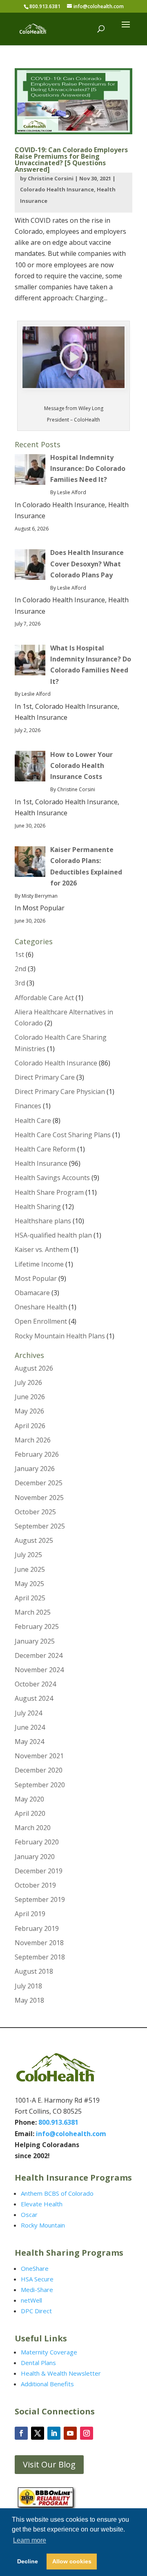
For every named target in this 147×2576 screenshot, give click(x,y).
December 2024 (39, 1655)
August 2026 (34, 1368)
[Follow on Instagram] (87, 2433)
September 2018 (40, 1957)
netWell (31, 2300)
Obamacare (32, 1293)
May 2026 (29, 1411)
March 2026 (33, 1440)
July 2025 (28, 1555)
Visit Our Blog (49, 2464)
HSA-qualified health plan (53, 1235)
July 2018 (28, 1986)
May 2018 (29, 2000)
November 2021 (39, 1756)
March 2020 (33, 1828)
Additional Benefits (47, 2384)
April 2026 (30, 1426)
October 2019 (35, 1885)
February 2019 (37, 1928)
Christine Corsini (51, 178)
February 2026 (37, 1454)
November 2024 (39, 1670)
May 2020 (29, 1799)
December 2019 (39, 1871)
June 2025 (30, 1569)
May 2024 (29, 1742)
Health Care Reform (45, 1149)
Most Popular (36, 1278)
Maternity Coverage (49, 2352)
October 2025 (35, 1512)
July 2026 (28, 1382)
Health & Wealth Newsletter (61, 2373)
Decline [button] (28, 2561)
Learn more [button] (30, 2540)
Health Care (33, 1120)
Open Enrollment (41, 1321)
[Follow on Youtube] (70, 2433)
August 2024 (34, 1698)
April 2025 (30, 1598)
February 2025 (37, 1626)
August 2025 (34, 1540)
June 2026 (30, 1397)
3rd (20, 983)
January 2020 (35, 1857)
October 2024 (35, 1684)
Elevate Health (42, 2204)
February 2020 (37, 1842)
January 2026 (35, 1469)
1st (19, 954)
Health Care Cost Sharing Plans (63, 1135)
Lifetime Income (39, 1264)
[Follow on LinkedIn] (54, 2433)
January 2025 (35, 1641)
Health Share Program (49, 1192)
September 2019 (40, 1899)
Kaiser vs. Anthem (42, 1249)
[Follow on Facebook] (21, 2433)
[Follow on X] (38, 2433)
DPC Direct (36, 2311)
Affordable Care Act (44, 998)
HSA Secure (37, 2279)
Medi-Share (37, 2290)
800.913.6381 (45, 6)
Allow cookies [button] (72, 2561)
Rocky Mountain (43, 2225)
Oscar (29, 2214)
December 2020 (39, 1770)
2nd (20, 969)
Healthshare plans (43, 1221)
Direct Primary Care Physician (60, 1092)
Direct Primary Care (45, 1077)
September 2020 (40, 1785)
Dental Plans (38, 2363)
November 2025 (39, 1498)
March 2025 (33, 1612)
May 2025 (29, 1584)
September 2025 (40, 1526)
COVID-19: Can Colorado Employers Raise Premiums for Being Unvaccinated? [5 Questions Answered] (71, 160)
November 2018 (39, 1943)
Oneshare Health (41, 1307)
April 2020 (30, 1813)
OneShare (35, 2268)
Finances (28, 1106)
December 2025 (39, 1483)
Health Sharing (38, 1207)
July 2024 (28, 1713)
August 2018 (34, 1971)
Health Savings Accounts (52, 1178)
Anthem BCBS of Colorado (57, 2193)
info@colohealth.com (71, 2134)
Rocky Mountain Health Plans (60, 1336)
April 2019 (30, 1914)
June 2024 (30, 1727)
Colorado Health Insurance (57, 189)
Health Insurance (41, 1163)
